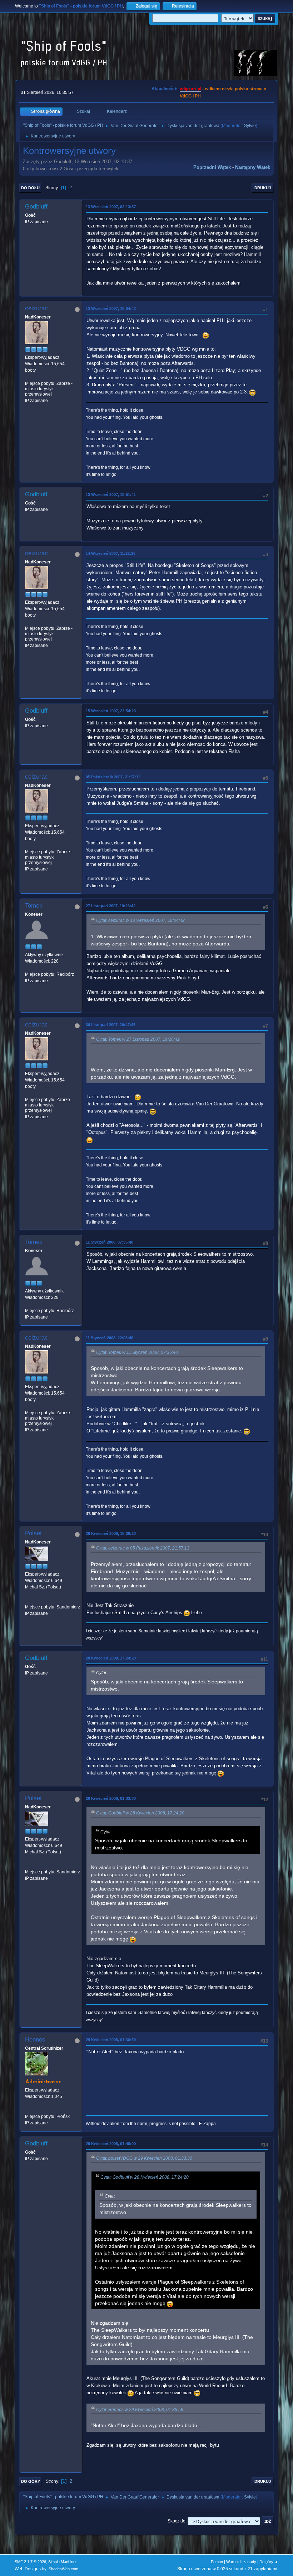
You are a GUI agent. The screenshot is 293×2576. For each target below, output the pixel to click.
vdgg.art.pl (190, 89)
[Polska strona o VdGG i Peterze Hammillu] (28, 2110)
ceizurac (36, 308)
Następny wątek (253, 167)
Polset (33, 1533)
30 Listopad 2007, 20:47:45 (111, 1025)
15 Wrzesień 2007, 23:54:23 (111, 711)
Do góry (31, 2481)
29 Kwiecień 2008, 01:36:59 (111, 2040)
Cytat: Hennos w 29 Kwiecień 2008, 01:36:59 (140, 2410)
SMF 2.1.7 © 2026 (30, 2562)
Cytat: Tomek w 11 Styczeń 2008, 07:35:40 (137, 1352)
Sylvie (250, 126)
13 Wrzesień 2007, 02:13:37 (111, 207)
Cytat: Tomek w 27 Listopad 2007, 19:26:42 (138, 1039)
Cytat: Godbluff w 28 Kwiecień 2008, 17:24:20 (140, 1813)
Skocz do (177, 2521)
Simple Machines (63, 2562)
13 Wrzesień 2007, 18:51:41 (111, 494)
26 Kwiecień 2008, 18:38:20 (111, 1533)
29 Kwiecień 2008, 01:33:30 (111, 1798)
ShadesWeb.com (63, 2569)
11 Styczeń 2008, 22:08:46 (110, 1338)
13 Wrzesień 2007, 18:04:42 (111, 308)
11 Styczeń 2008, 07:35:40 (110, 1242)
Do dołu (30, 188)
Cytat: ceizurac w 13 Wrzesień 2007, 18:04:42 (140, 920)
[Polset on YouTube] (28, 1600)
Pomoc (217, 2562)
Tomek (34, 906)
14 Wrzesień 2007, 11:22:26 (111, 553)
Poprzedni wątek (212, 167)
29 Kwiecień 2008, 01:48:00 (111, 2144)
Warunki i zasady (241, 2562)
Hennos (35, 2040)
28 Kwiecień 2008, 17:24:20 (111, 1658)
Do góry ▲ (269, 2562)
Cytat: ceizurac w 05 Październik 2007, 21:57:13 (143, 1548)
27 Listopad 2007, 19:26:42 (111, 906)
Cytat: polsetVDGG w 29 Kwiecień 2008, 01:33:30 (144, 2158)
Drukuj (263, 188)
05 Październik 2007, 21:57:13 (113, 777)
